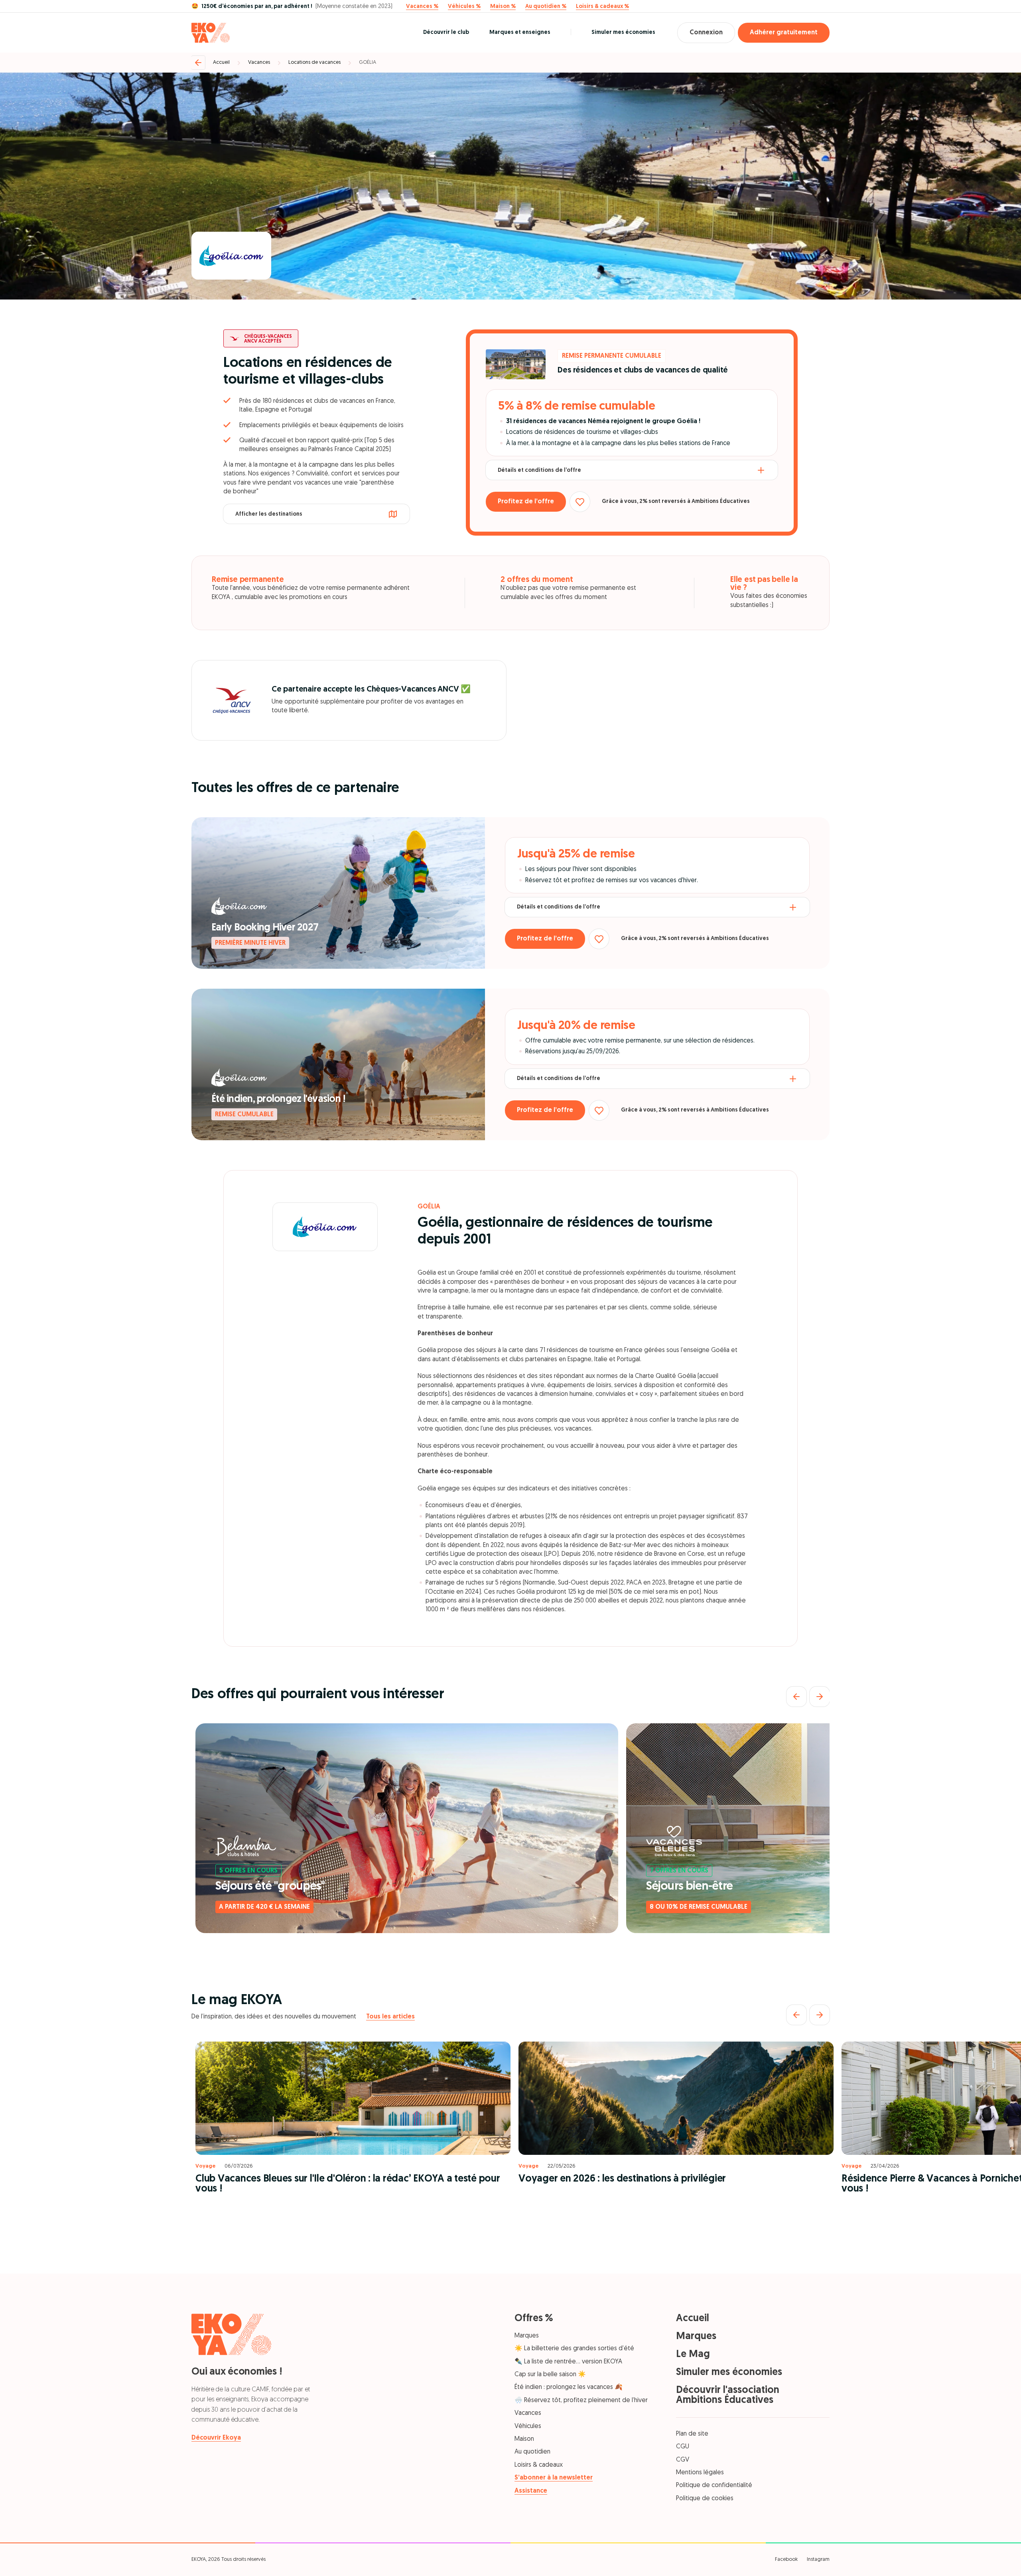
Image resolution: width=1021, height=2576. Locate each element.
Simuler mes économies (623, 33)
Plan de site (692, 2434)
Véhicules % (464, 7)
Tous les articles (390, 2017)
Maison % (503, 7)
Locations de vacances (314, 62)
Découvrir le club (446, 33)
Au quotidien (532, 2452)
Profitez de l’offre (526, 502)
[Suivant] (820, 1697)
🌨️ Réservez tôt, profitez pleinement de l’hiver (581, 2401)
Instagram (818, 2559)
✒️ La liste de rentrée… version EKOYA (568, 2362)
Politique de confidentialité (714, 2485)
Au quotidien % (546, 7)
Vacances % (422, 7)
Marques (527, 2336)
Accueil (221, 62)
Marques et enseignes (520, 33)
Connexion (706, 33)
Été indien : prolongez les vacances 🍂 (569, 2387)
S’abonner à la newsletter (554, 2478)
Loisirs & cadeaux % (602, 7)
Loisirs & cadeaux (539, 2465)
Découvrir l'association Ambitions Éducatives (728, 2395)
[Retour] (198, 63)
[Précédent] (796, 1697)
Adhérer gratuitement (784, 33)
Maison (524, 2439)
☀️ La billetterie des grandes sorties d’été (574, 2349)
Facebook (786, 2559)
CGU (683, 2447)
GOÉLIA (368, 62)
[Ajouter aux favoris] (580, 502)
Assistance (531, 2491)
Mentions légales (700, 2473)
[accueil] (211, 33)
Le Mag (693, 2354)
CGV (683, 2460)
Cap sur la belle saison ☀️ (550, 2375)
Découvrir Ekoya (216, 2438)
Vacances (259, 62)
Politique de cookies (705, 2499)
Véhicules (528, 2426)
